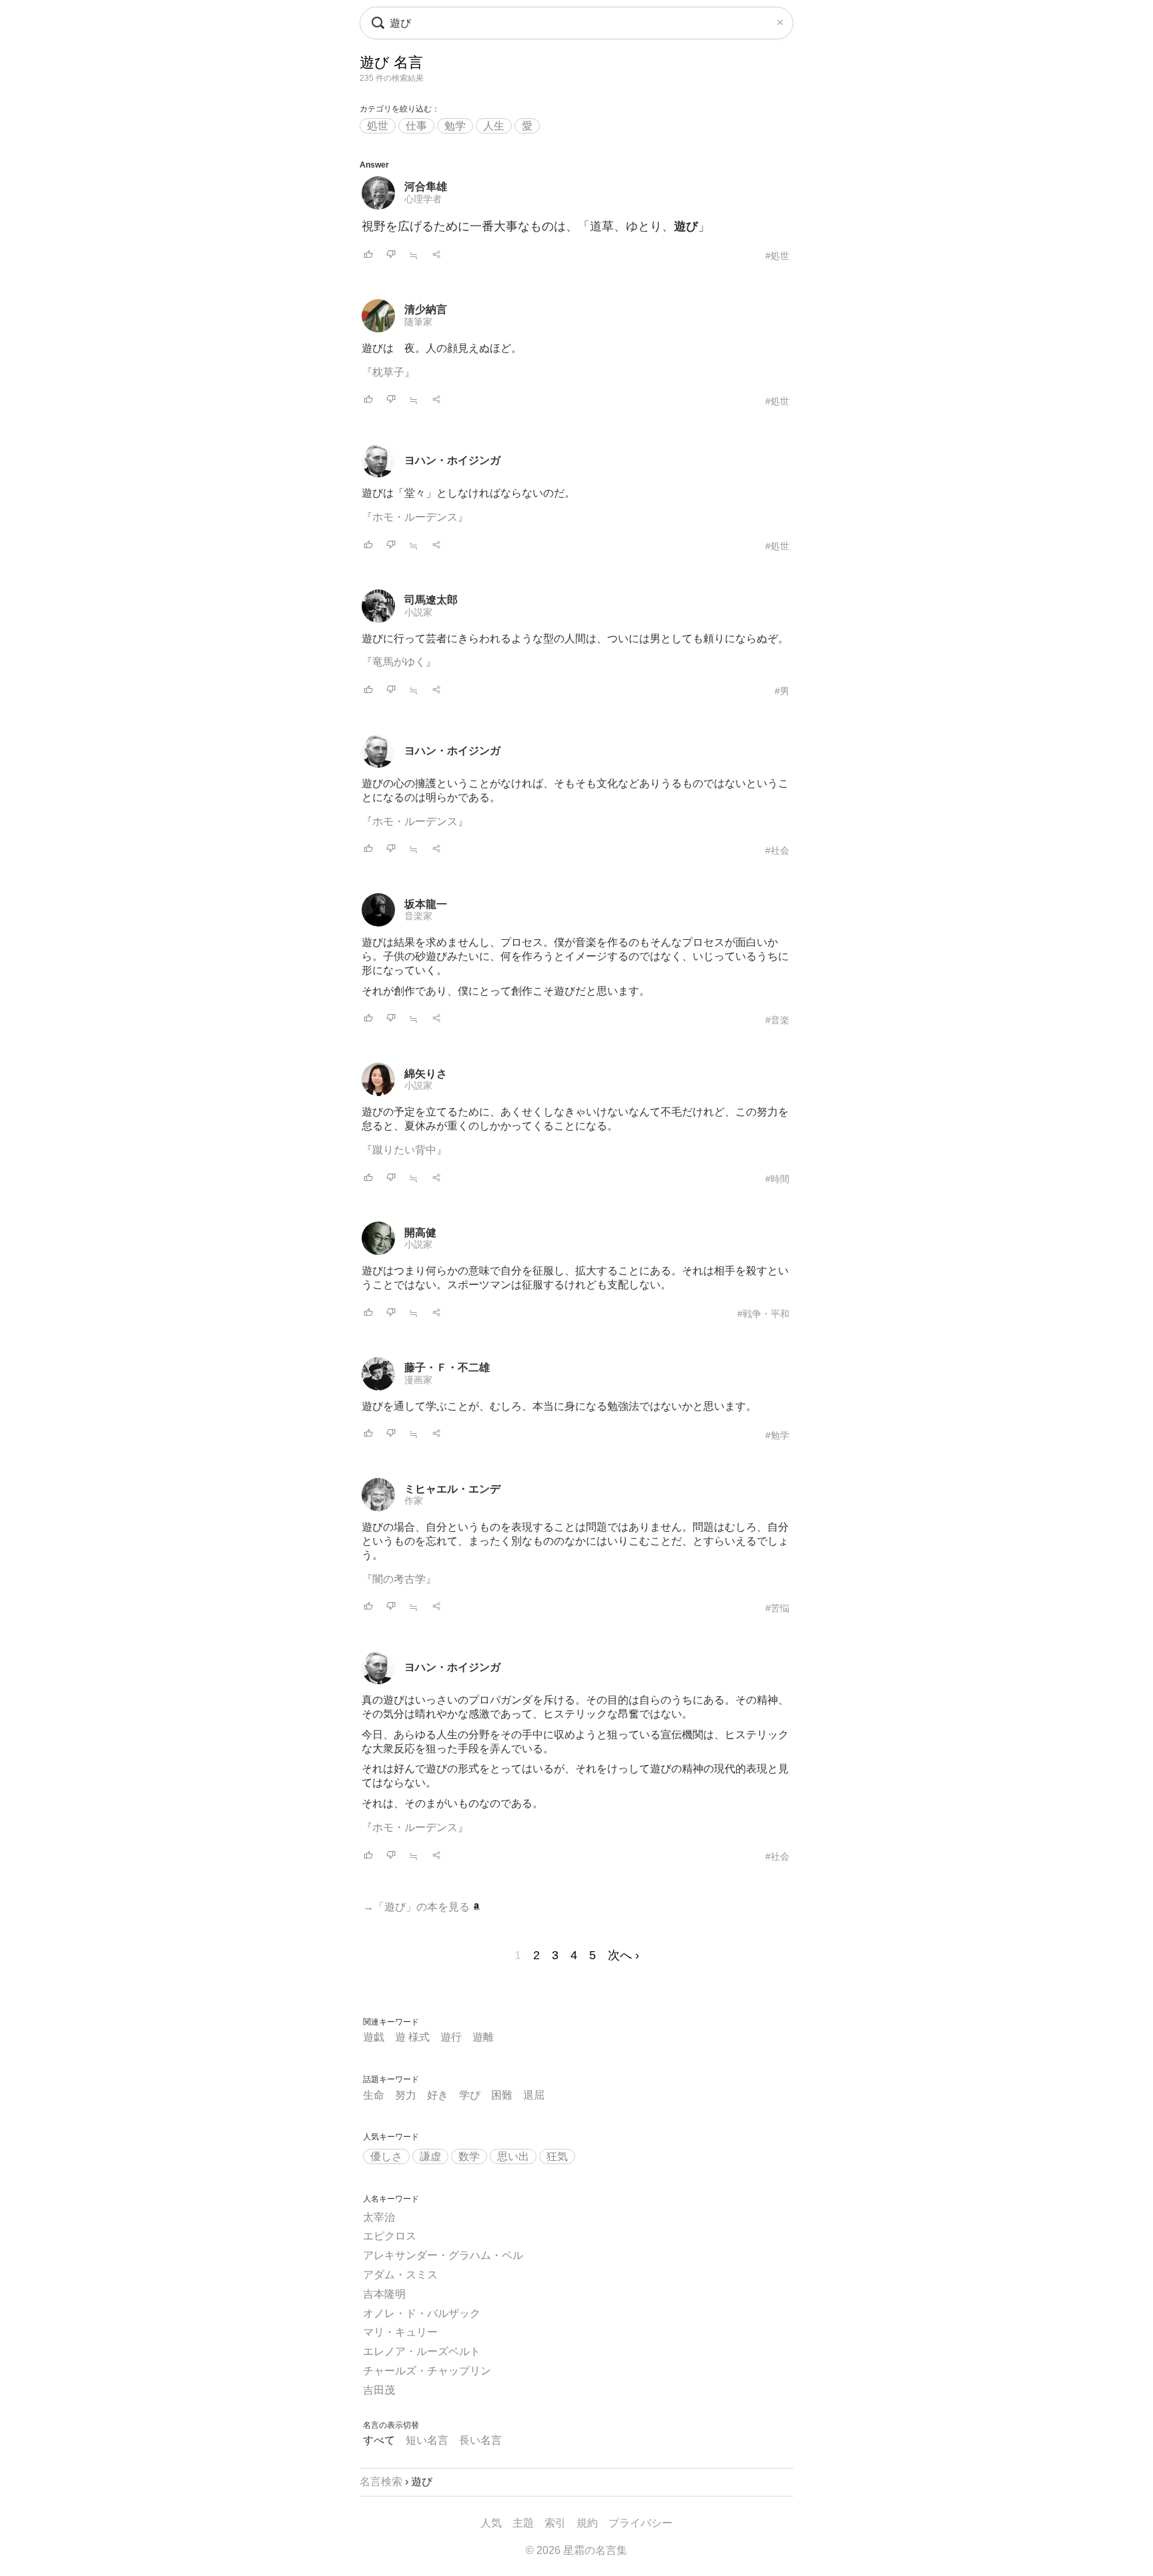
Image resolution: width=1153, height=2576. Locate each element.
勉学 (455, 126)
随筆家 (418, 322)
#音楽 (777, 1020)
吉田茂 (379, 2390)
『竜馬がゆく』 (399, 662)
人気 (491, 2523)
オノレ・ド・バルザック (422, 2313)
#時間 (777, 1179)
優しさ (386, 2156)
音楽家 (418, 916)
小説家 (418, 612)
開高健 (420, 1233)
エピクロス (390, 2236)
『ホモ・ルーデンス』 (415, 517)
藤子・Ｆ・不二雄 (447, 1367)
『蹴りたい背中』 (404, 1150)
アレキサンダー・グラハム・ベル (443, 2255)
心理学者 (423, 199)
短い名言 (427, 2440)
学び (470, 2095)
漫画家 (418, 1380)
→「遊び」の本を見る (418, 1907)
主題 (523, 2523)
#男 (782, 691)
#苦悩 (777, 1608)
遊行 (451, 2037)
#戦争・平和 (763, 1314)
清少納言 (426, 309)
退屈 (534, 2095)
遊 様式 (412, 2037)
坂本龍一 (426, 904)
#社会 (777, 850)
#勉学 (777, 1435)
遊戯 (374, 2037)
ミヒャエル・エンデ (452, 1489)
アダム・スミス (400, 2275)
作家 (414, 1501)
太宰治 (379, 2217)
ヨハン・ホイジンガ (452, 460)
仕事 (416, 126)
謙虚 (430, 2156)
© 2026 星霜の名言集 (576, 2550)
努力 (406, 2095)
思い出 (513, 2156)
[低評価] (391, 255)
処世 (378, 126)
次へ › (624, 1955)
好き (438, 2095)
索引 (555, 2523)
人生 (494, 126)
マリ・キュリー (400, 2332)
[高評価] (368, 255)
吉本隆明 (384, 2294)
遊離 (483, 2037)
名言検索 (381, 2482)
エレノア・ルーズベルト (422, 2351)
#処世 (777, 256)
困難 (502, 2095)
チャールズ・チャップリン (427, 2371)
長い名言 (480, 2440)
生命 (374, 2095)
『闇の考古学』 (399, 1579)
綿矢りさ (426, 1074)
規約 (587, 2523)
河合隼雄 (426, 187)
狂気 (557, 2156)
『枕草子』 (388, 372)
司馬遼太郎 (431, 600)
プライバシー (641, 2523)
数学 (469, 2156)
